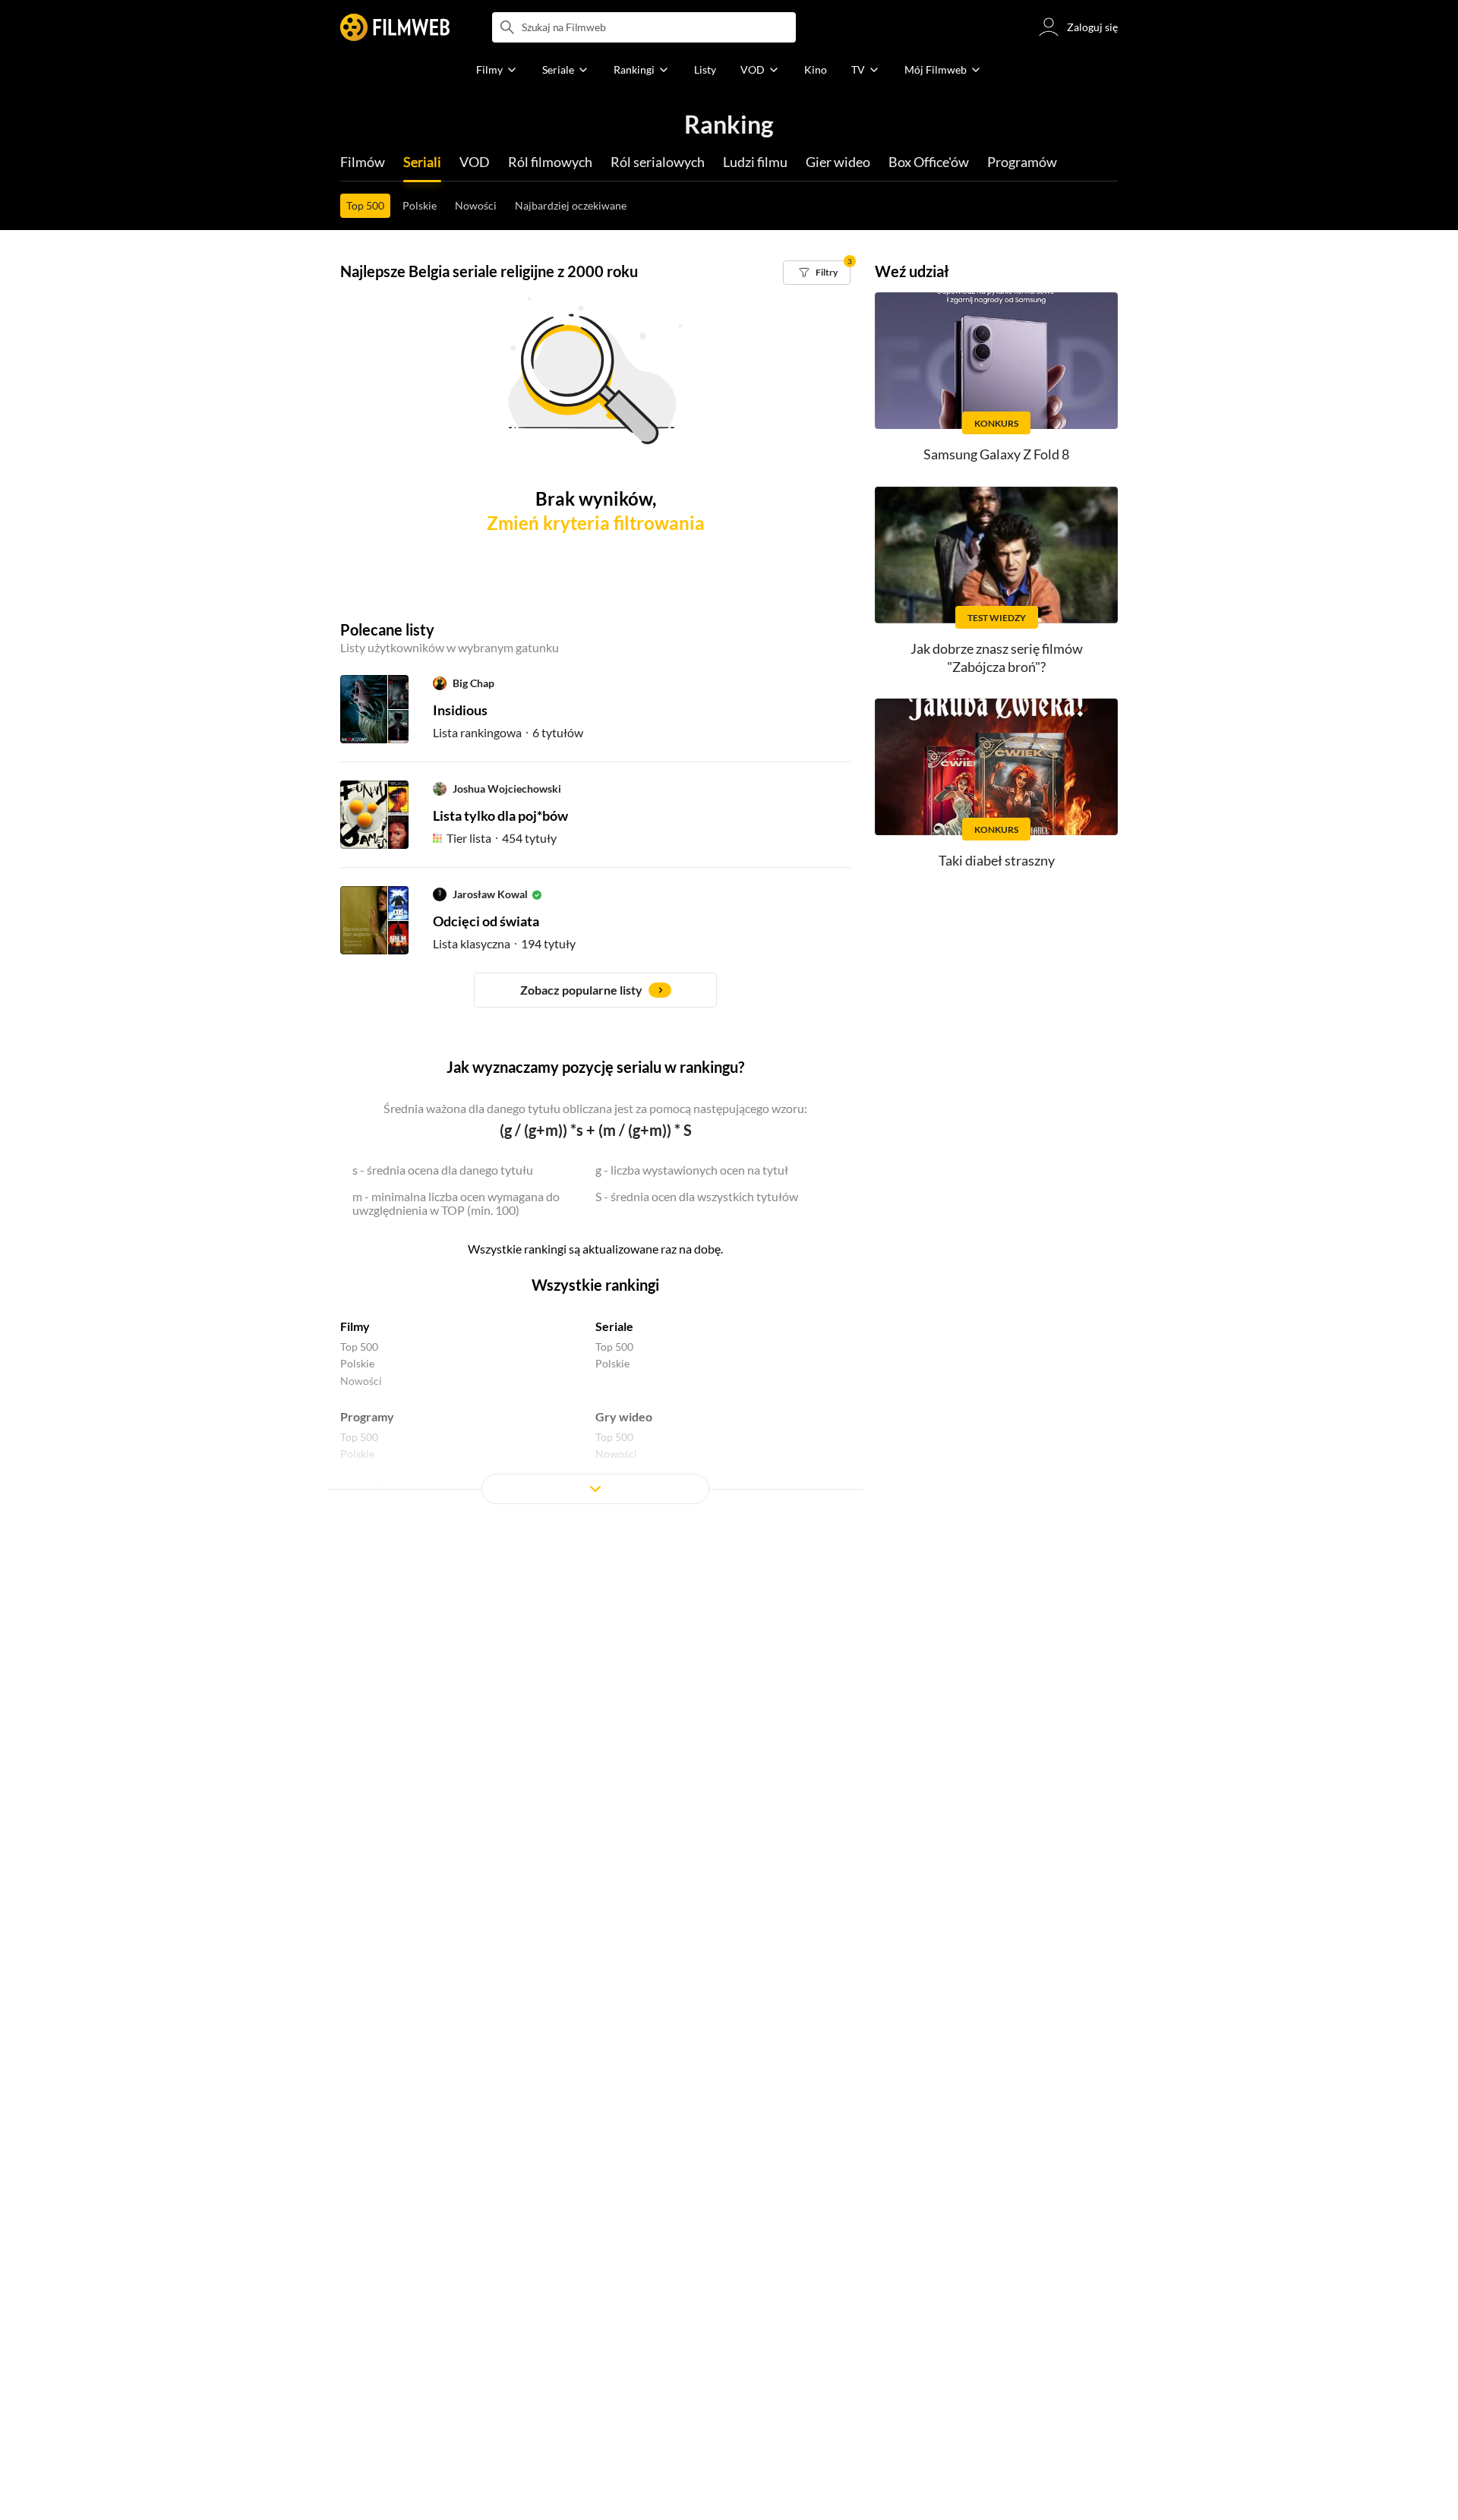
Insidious (460, 710)
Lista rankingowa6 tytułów (508, 732)
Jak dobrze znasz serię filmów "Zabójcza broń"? (997, 657)
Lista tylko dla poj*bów (500, 815)
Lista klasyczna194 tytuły (504, 943)
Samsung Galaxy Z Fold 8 (996, 454)
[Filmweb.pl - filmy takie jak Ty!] (395, 27)
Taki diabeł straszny (997, 860)
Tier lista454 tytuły (502, 838)
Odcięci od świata (486, 921)
